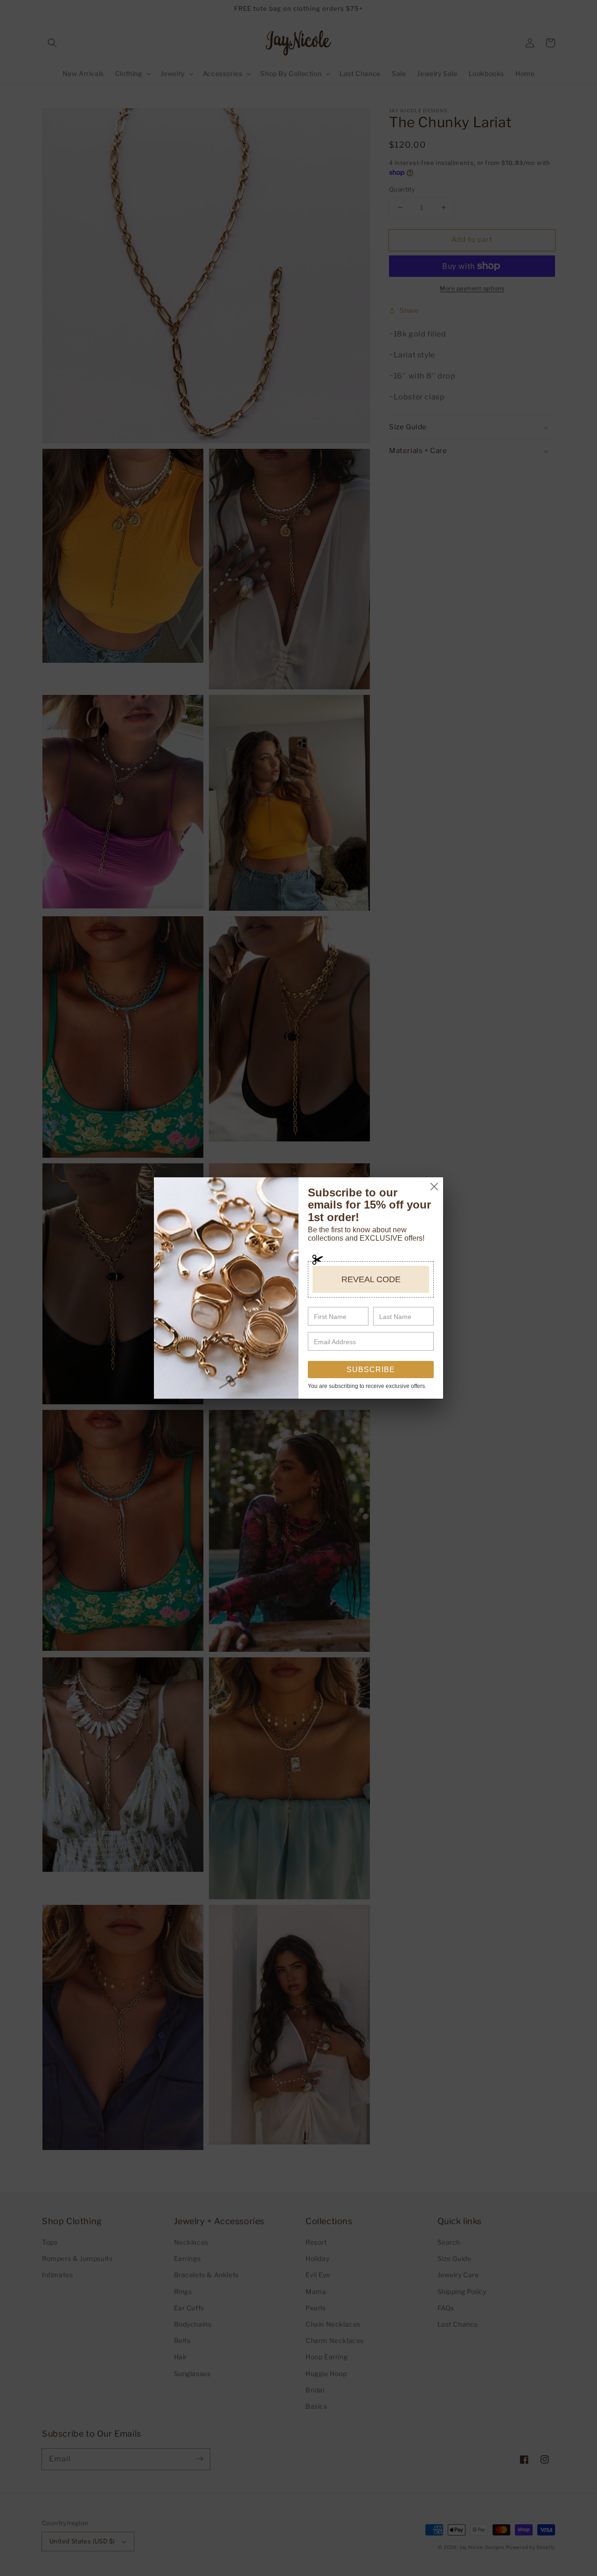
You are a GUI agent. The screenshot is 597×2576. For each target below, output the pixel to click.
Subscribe (371, 1370)
